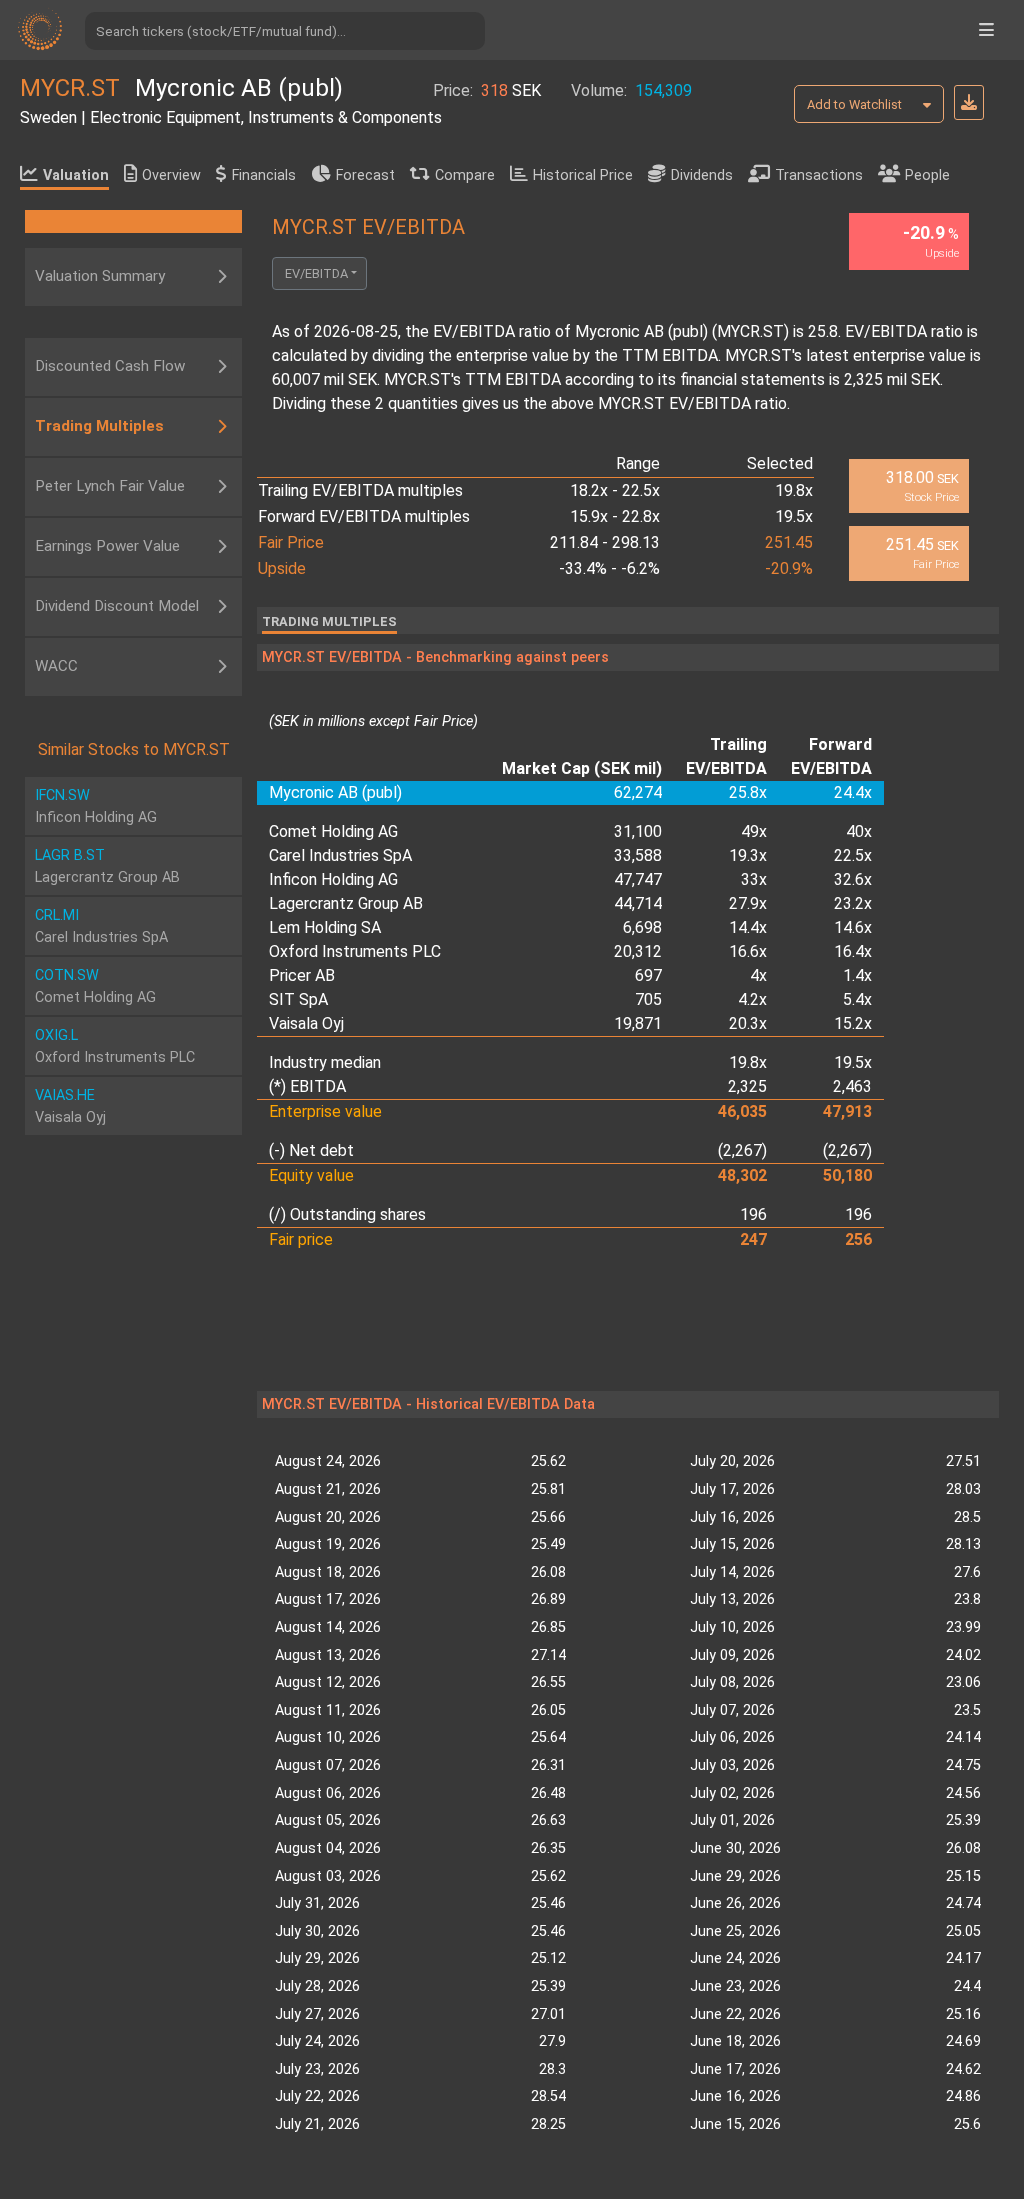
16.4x (853, 951)
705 (648, 999)
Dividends (702, 175)
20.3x (748, 1023)
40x (859, 831)
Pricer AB (302, 975)
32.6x (853, 879)
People (927, 175)
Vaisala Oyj (306, 1023)
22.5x (853, 855)
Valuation (76, 175)
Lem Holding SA (325, 927)
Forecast (365, 175)
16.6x (748, 951)
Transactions (819, 175)
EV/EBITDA (316, 273)
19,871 (638, 1023)
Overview (171, 175)
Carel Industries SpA (340, 855)
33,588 (638, 855)
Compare (465, 175)
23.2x (853, 903)
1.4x (857, 975)
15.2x (853, 1023)
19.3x (748, 855)
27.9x (748, 903)
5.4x (857, 999)
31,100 (638, 831)
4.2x (752, 999)
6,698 (642, 927)
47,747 (638, 879)
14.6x (853, 927)
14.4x (748, 927)
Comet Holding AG (333, 831)
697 (648, 975)
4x (758, 975)
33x (754, 879)
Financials (264, 175)
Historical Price (583, 175)
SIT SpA (298, 999)
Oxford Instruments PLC (355, 951)
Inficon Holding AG (333, 879)
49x (754, 831)
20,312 (638, 951)
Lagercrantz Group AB (346, 903)
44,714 (638, 903)
